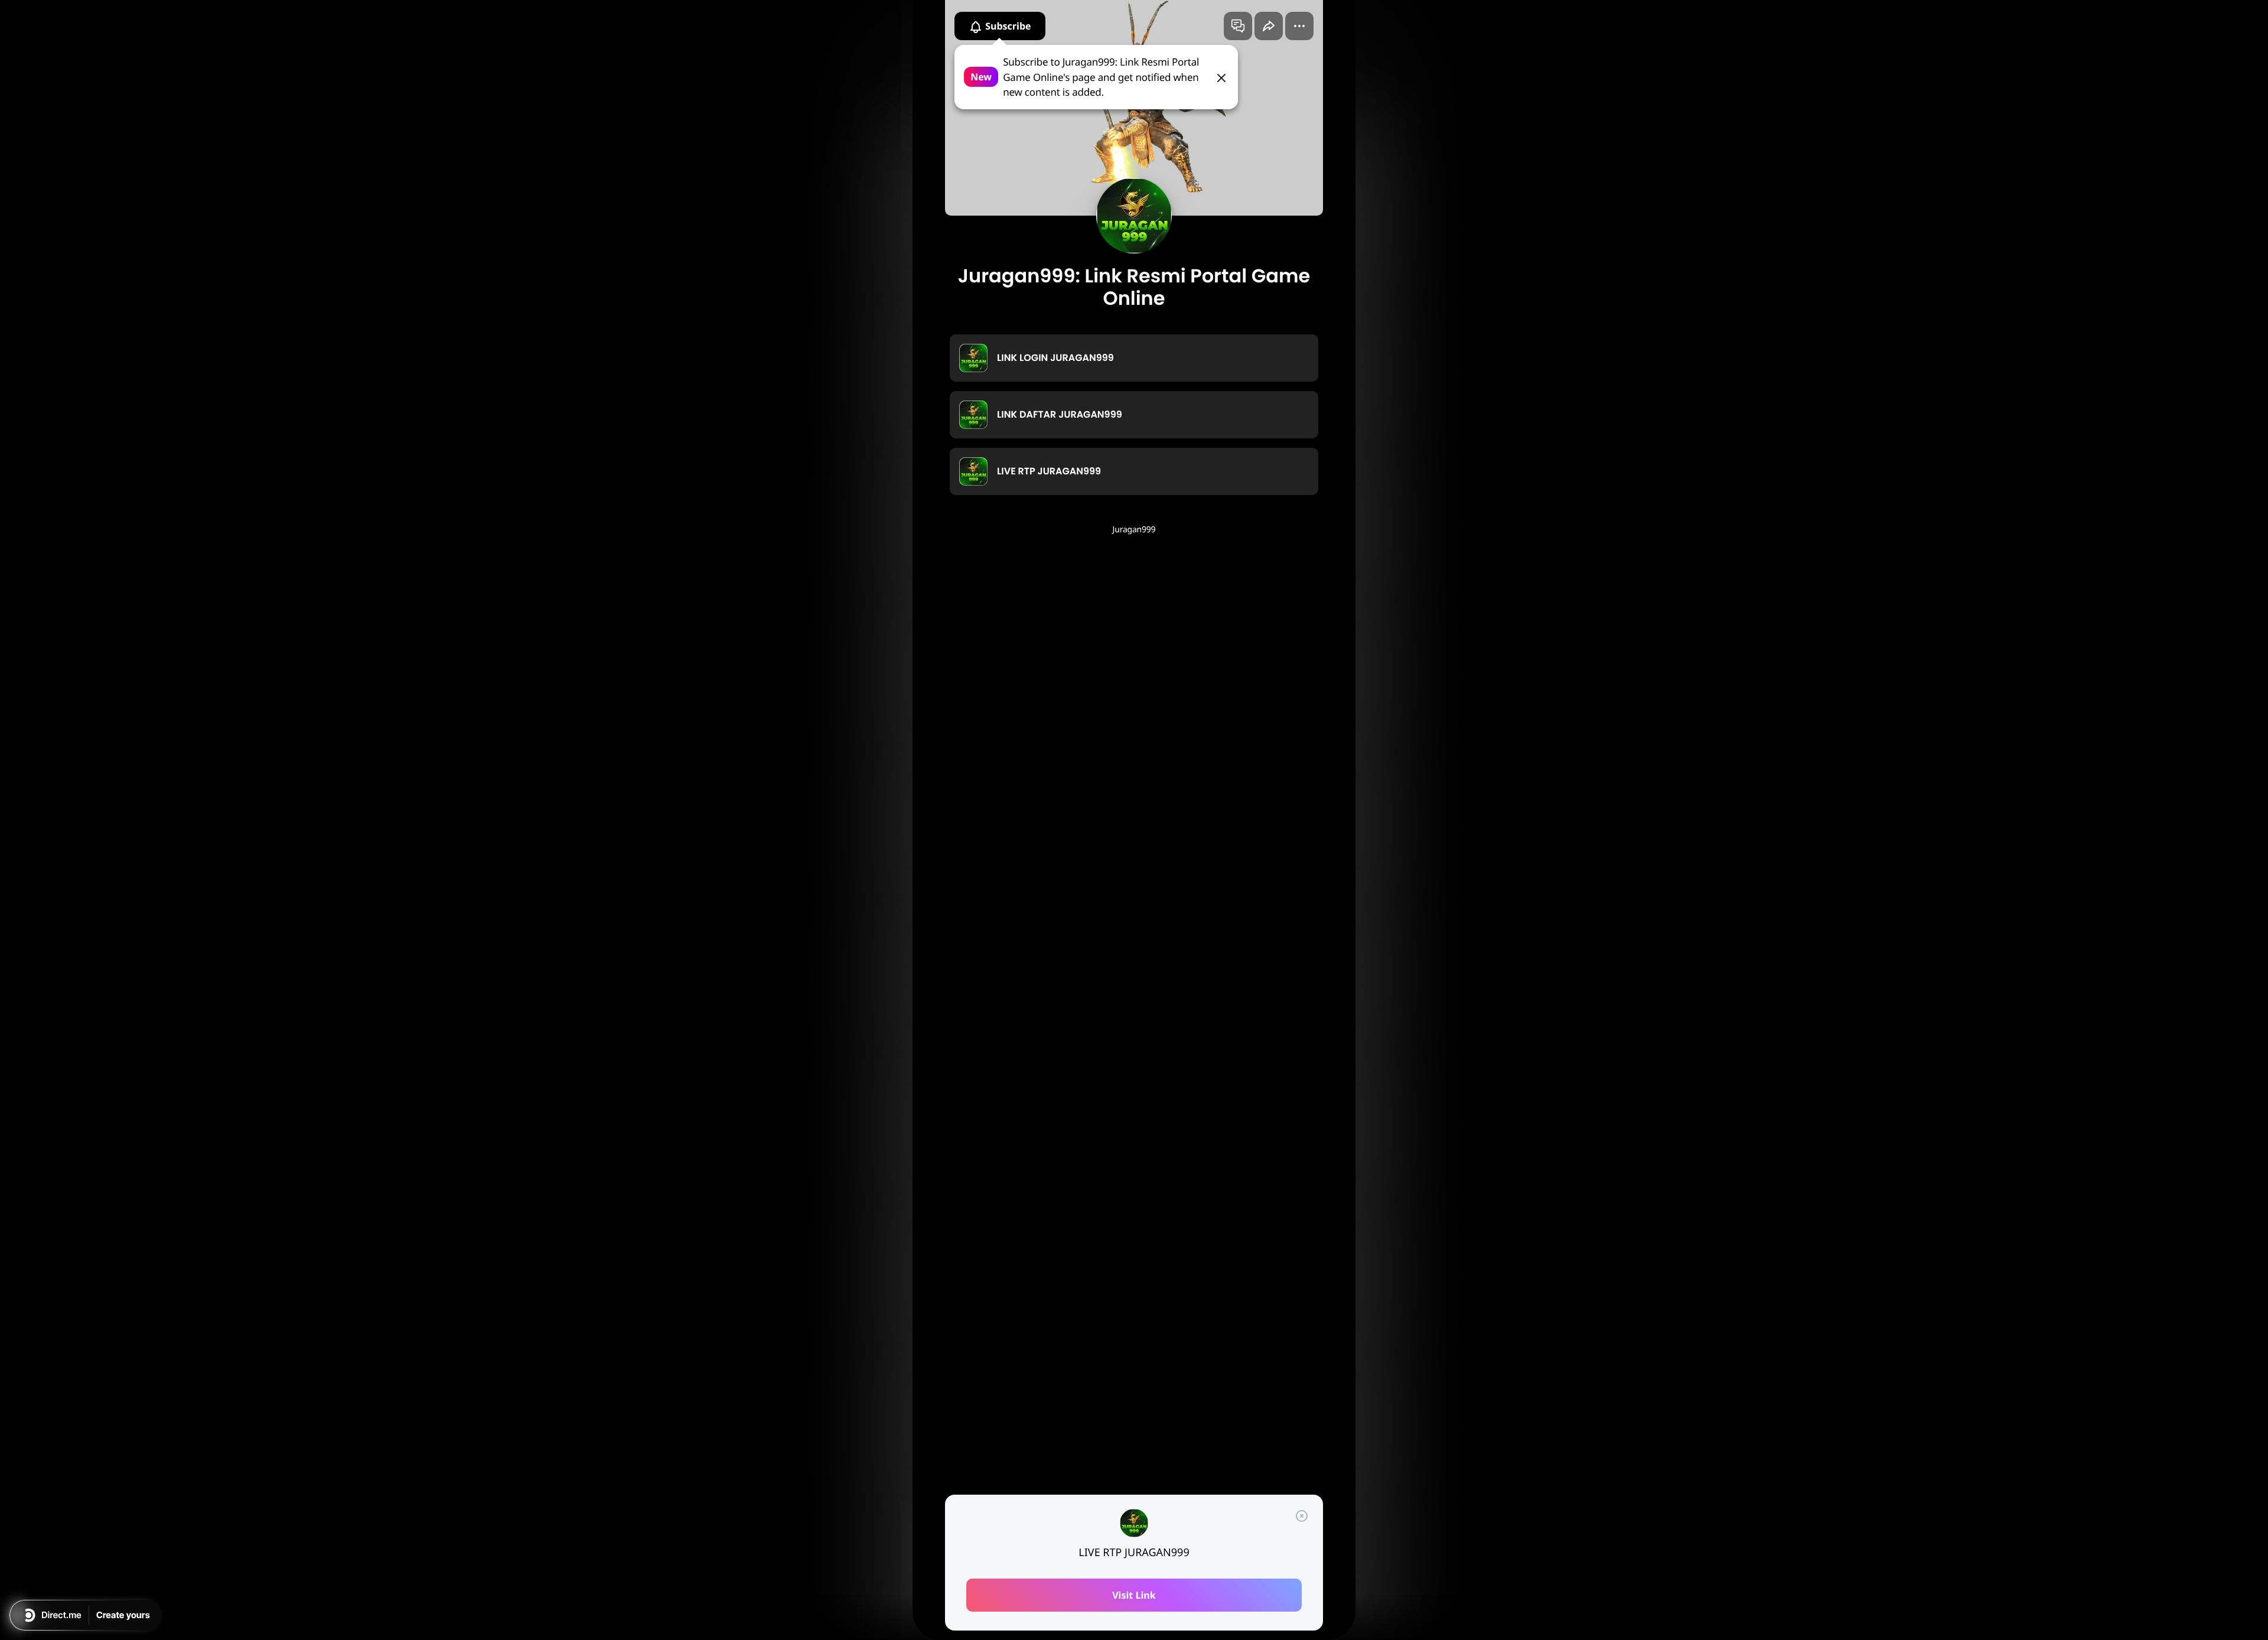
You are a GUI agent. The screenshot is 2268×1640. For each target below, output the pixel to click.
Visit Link (1134, 1595)
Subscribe (1007, 26)
